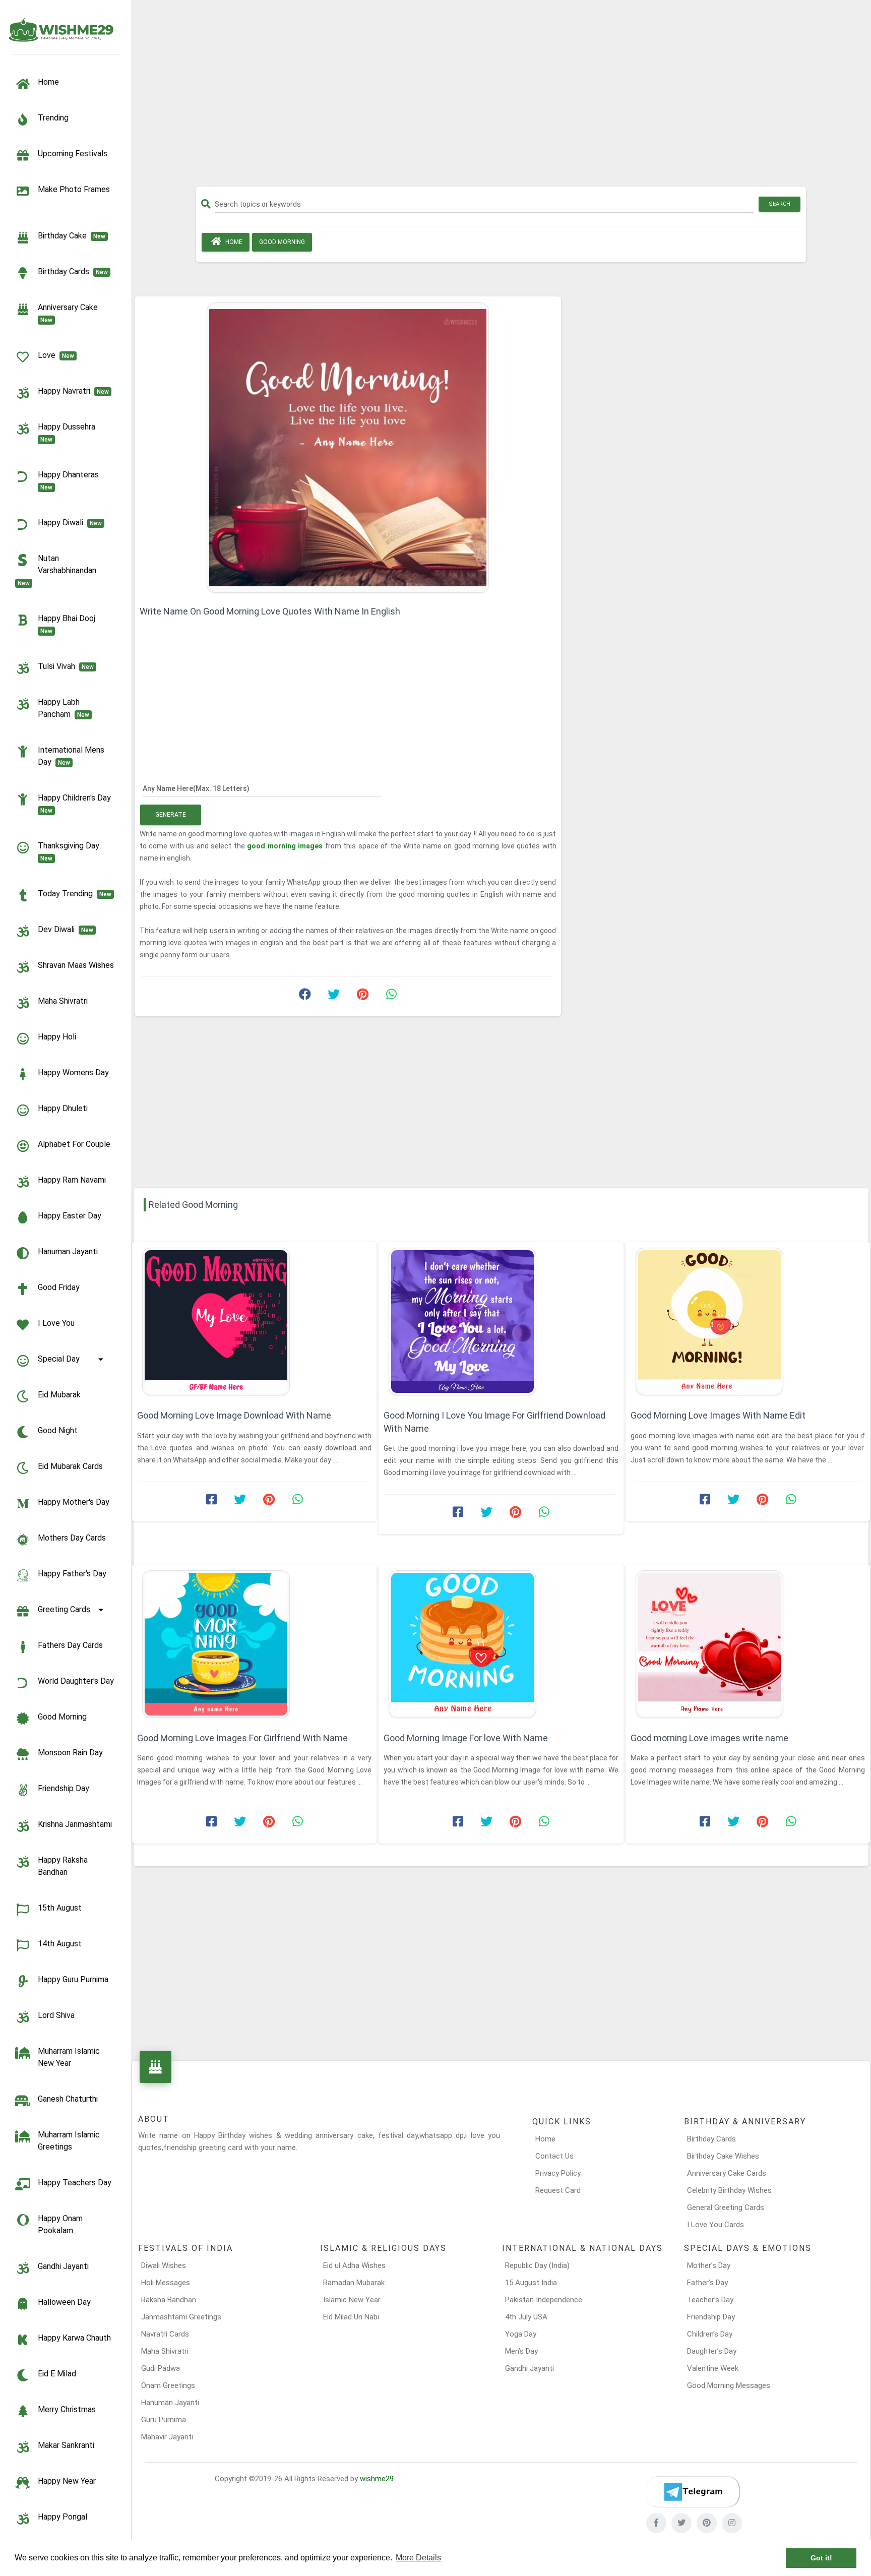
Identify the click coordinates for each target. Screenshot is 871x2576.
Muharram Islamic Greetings (69, 2141)
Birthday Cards (711, 2139)
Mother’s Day (709, 2265)
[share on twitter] (334, 997)
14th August (60, 1944)
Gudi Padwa (161, 2368)
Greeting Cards (64, 1609)
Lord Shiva (56, 2015)
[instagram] (732, 2523)
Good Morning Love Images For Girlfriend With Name (242, 1738)
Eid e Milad (57, 2374)
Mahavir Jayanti (167, 2437)
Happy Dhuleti (63, 1108)
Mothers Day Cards (72, 1538)
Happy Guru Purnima (73, 1979)
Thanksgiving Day (71, 851)
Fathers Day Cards (70, 1645)
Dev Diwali (66, 929)
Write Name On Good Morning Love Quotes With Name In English (270, 611)
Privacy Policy (558, 2173)
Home (233, 242)
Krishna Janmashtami (75, 1824)
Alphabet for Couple (74, 1144)
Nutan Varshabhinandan (59, 570)
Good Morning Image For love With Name (466, 1738)
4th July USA (526, 2317)
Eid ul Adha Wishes (354, 2265)
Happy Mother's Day (74, 1502)
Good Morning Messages (729, 2385)
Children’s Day (710, 2334)
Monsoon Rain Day (70, 1753)
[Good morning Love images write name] (748, 1644)
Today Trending (75, 894)
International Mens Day (71, 756)
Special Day (59, 1359)
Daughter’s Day (712, 2351)
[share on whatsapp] (391, 997)
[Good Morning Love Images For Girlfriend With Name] (254, 1644)
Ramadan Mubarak (354, 2283)
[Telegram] (693, 2492)
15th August (60, 1908)
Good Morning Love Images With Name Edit (718, 1415)
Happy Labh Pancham (64, 708)
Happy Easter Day (70, 1216)
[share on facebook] (305, 997)
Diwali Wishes (164, 2265)
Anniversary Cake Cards (727, 2173)
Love (56, 355)
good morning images (286, 846)
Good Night (58, 1430)
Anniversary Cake (70, 313)
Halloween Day (64, 2302)
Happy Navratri (73, 391)
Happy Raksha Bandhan (63, 1866)
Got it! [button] (821, 2558)
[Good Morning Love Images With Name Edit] (748, 1322)
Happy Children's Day (76, 804)
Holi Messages (166, 2283)
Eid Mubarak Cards (70, 1466)
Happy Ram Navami (72, 1180)
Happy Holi (57, 1037)
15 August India (531, 2283)
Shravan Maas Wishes (76, 965)
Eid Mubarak (59, 1395)
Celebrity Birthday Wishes (729, 2190)
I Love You (56, 1323)
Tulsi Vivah (66, 666)
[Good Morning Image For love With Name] (501, 1644)
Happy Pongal (63, 2517)
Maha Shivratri (63, 1001)
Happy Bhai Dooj (69, 624)
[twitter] (681, 2523)
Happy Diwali (70, 523)
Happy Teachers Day (75, 2183)
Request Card (558, 2190)
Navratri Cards (165, 2334)
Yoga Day (521, 2334)
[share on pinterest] (362, 997)
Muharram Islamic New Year (69, 2057)
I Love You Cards (716, 2225)
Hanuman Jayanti (68, 1251)
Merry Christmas (67, 2409)
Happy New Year (67, 2481)
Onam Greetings (168, 2385)
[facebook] (656, 2523)
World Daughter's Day (76, 1681)
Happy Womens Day (73, 1072)
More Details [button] (418, 2558)
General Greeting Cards (726, 2207)
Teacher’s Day (710, 2300)
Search (780, 204)
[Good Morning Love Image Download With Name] (254, 1322)
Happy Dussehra (69, 433)
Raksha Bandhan (169, 2300)
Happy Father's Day (72, 1574)
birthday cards (73, 271)
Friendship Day (64, 1788)
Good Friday (59, 1287)
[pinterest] (707, 2523)
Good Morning (62, 1717)
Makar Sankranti (66, 2445)
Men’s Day (521, 2351)
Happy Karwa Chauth (74, 2338)
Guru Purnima (164, 2420)
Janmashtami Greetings (181, 2317)
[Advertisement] (501, 97)
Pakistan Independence (544, 2300)
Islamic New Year (352, 2300)
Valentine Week (713, 2368)
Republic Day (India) (537, 2265)
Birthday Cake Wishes (723, 2156)
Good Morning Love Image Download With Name (234, 1415)
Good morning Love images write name (709, 1738)
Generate (171, 815)
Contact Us (554, 2156)
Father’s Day (707, 2283)
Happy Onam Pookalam (60, 2224)
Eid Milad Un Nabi (351, 2317)
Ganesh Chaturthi (68, 2099)
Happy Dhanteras (70, 480)
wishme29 (377, 2479)
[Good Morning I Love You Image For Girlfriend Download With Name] (501, 1322)
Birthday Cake (72, 236)
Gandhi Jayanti (63, 2266)
